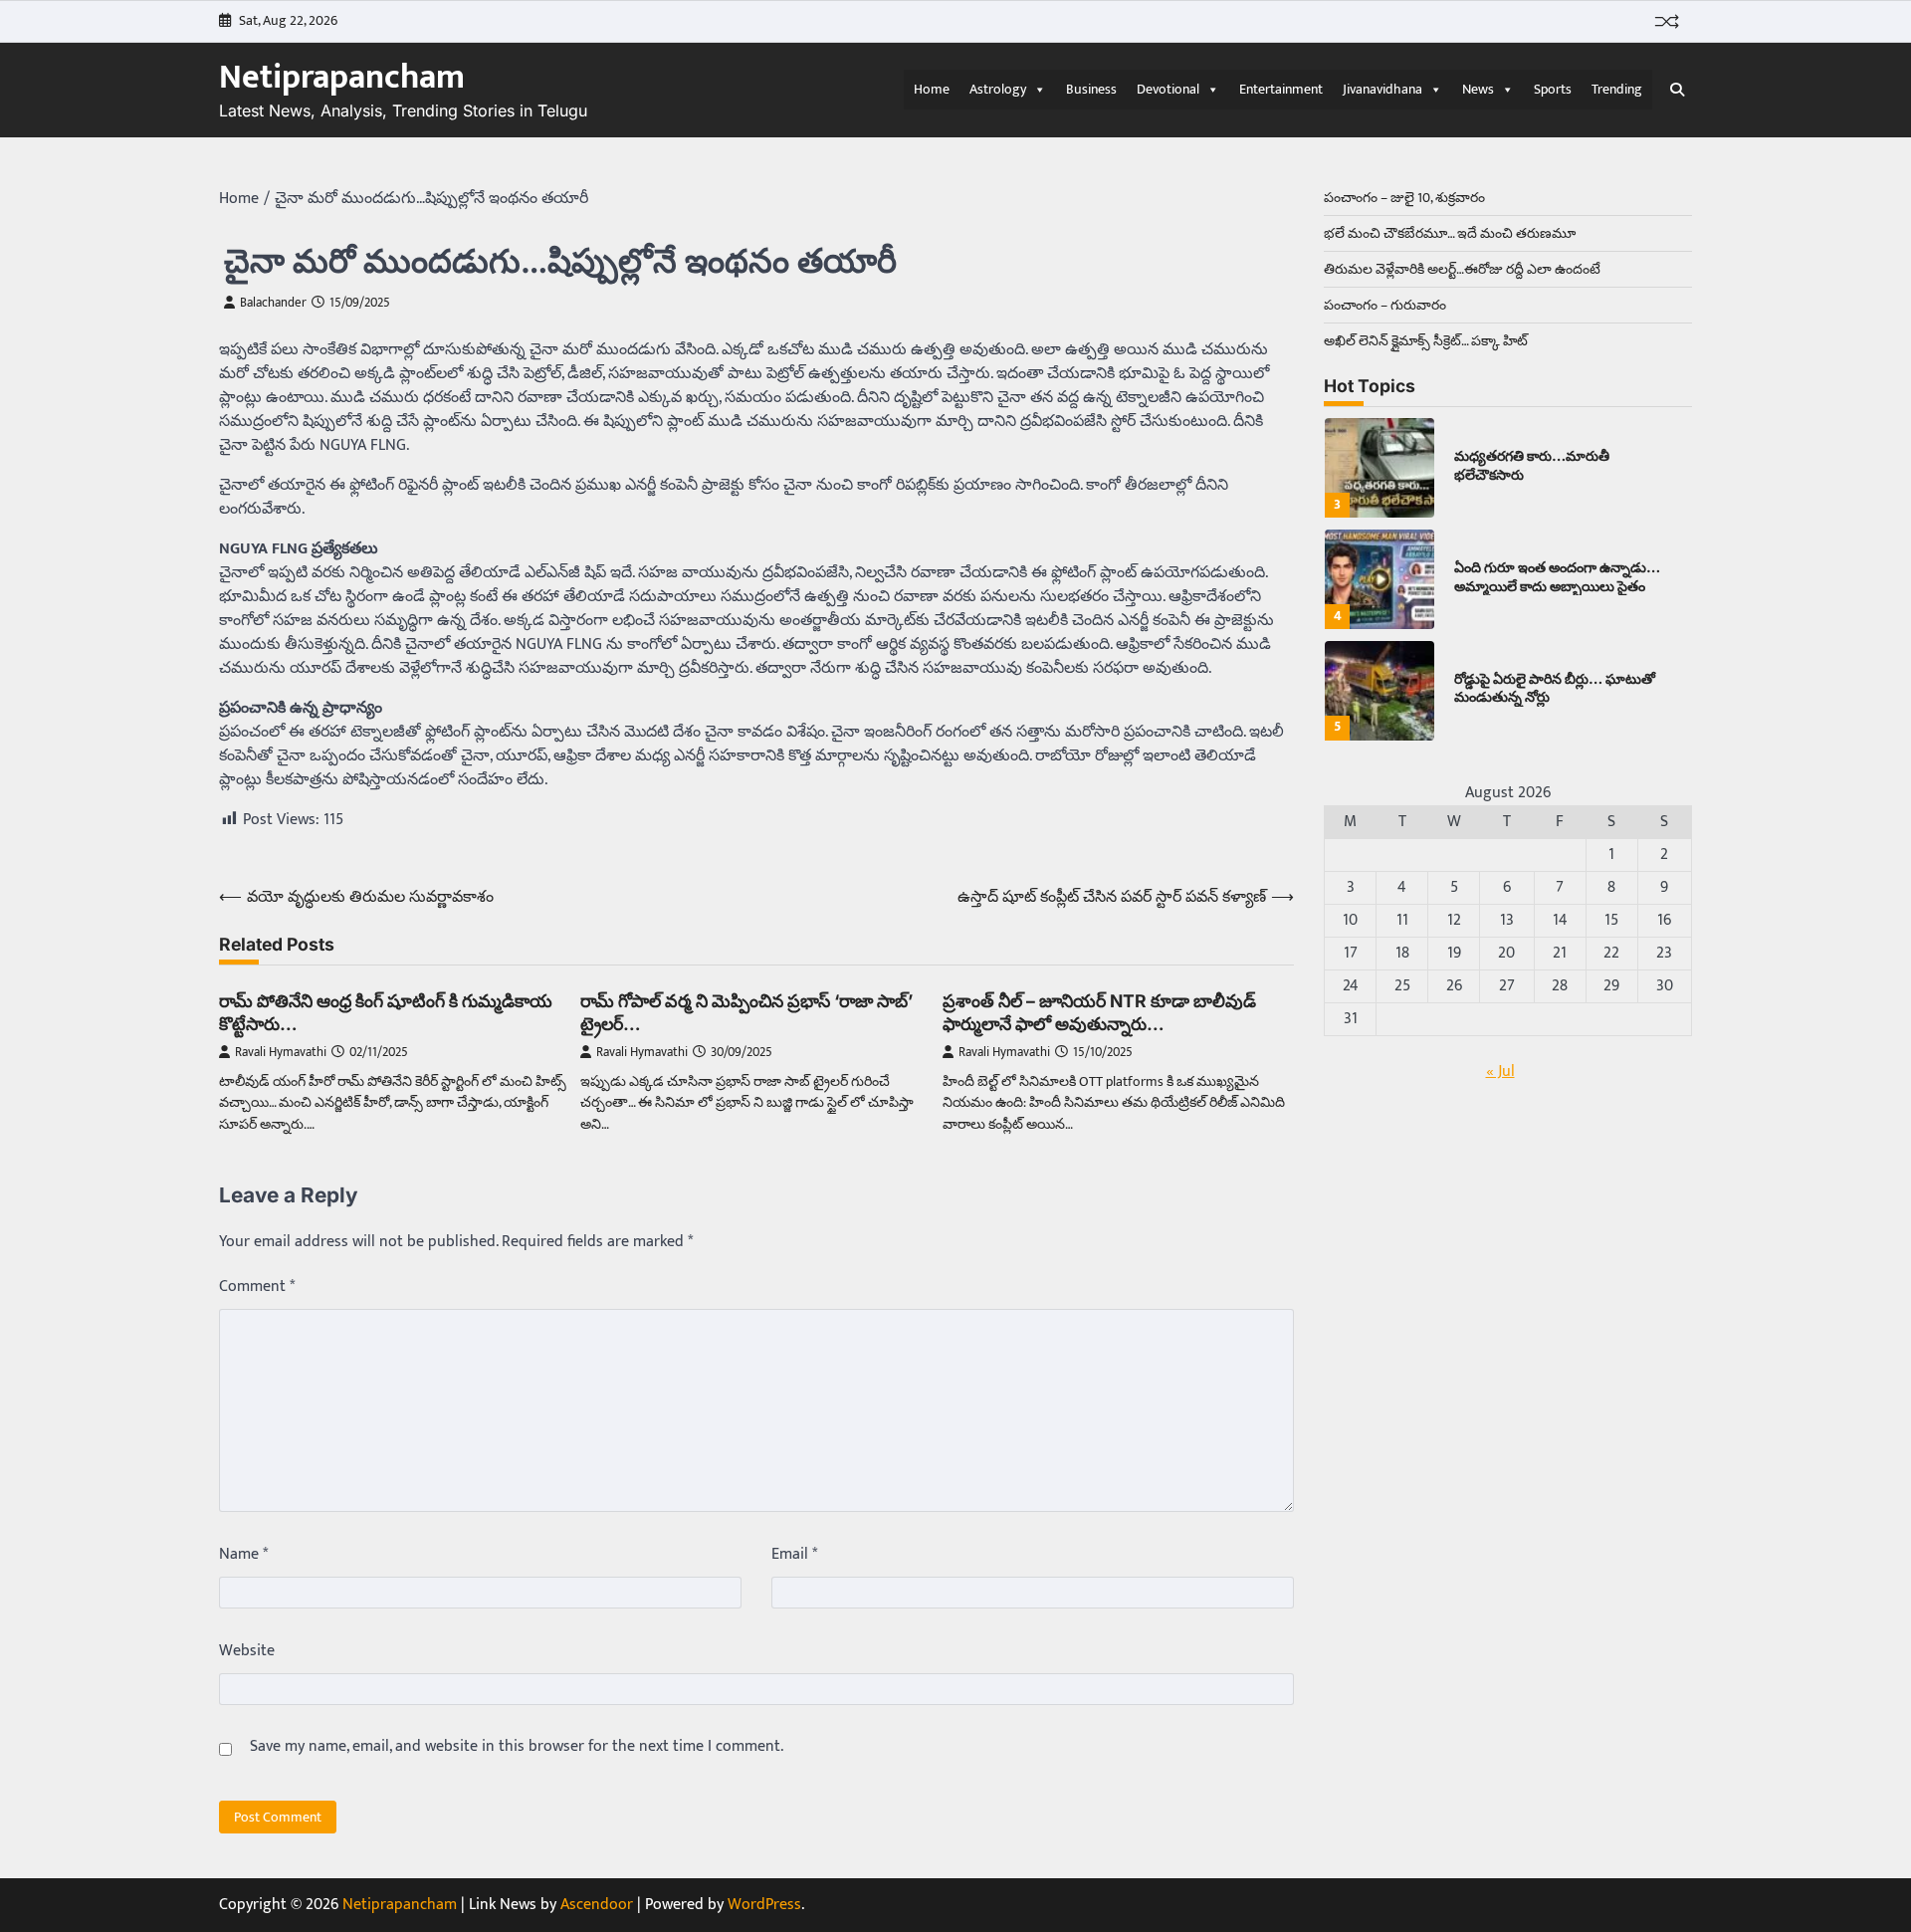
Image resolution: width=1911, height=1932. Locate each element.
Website (247, 1651)
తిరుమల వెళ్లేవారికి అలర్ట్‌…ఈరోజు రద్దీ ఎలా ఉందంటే (1462, 269)
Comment (257, 1287)
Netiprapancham (342, 78)
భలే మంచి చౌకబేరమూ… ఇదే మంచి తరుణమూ (1450, 233)
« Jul (1500, 1072)
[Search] (1677, 90)
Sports (1553, 89)
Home (932, 89)
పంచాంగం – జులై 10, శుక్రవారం (1404, 198)
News (1478, 89)
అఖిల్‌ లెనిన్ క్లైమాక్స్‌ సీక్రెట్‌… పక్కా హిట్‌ (1426, 341)
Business (1091, 89)
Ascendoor (597, 1905)
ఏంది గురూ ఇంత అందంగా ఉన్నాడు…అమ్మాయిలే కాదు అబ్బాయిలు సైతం (1557, 576)
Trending (1617, 89)
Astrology (998, 89)
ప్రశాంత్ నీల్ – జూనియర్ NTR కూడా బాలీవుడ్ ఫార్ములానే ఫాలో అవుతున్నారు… (1099, 1012)
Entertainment (1281, 89)
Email (794, 1555)
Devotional (1168, 89)
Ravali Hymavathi (281, 1053)
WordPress (764, 1905)
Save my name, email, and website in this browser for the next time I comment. (517, 1747)
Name (243, 1555)
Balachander (273, 303)
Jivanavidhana (1382, 89)
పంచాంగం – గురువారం (1385, 305)
